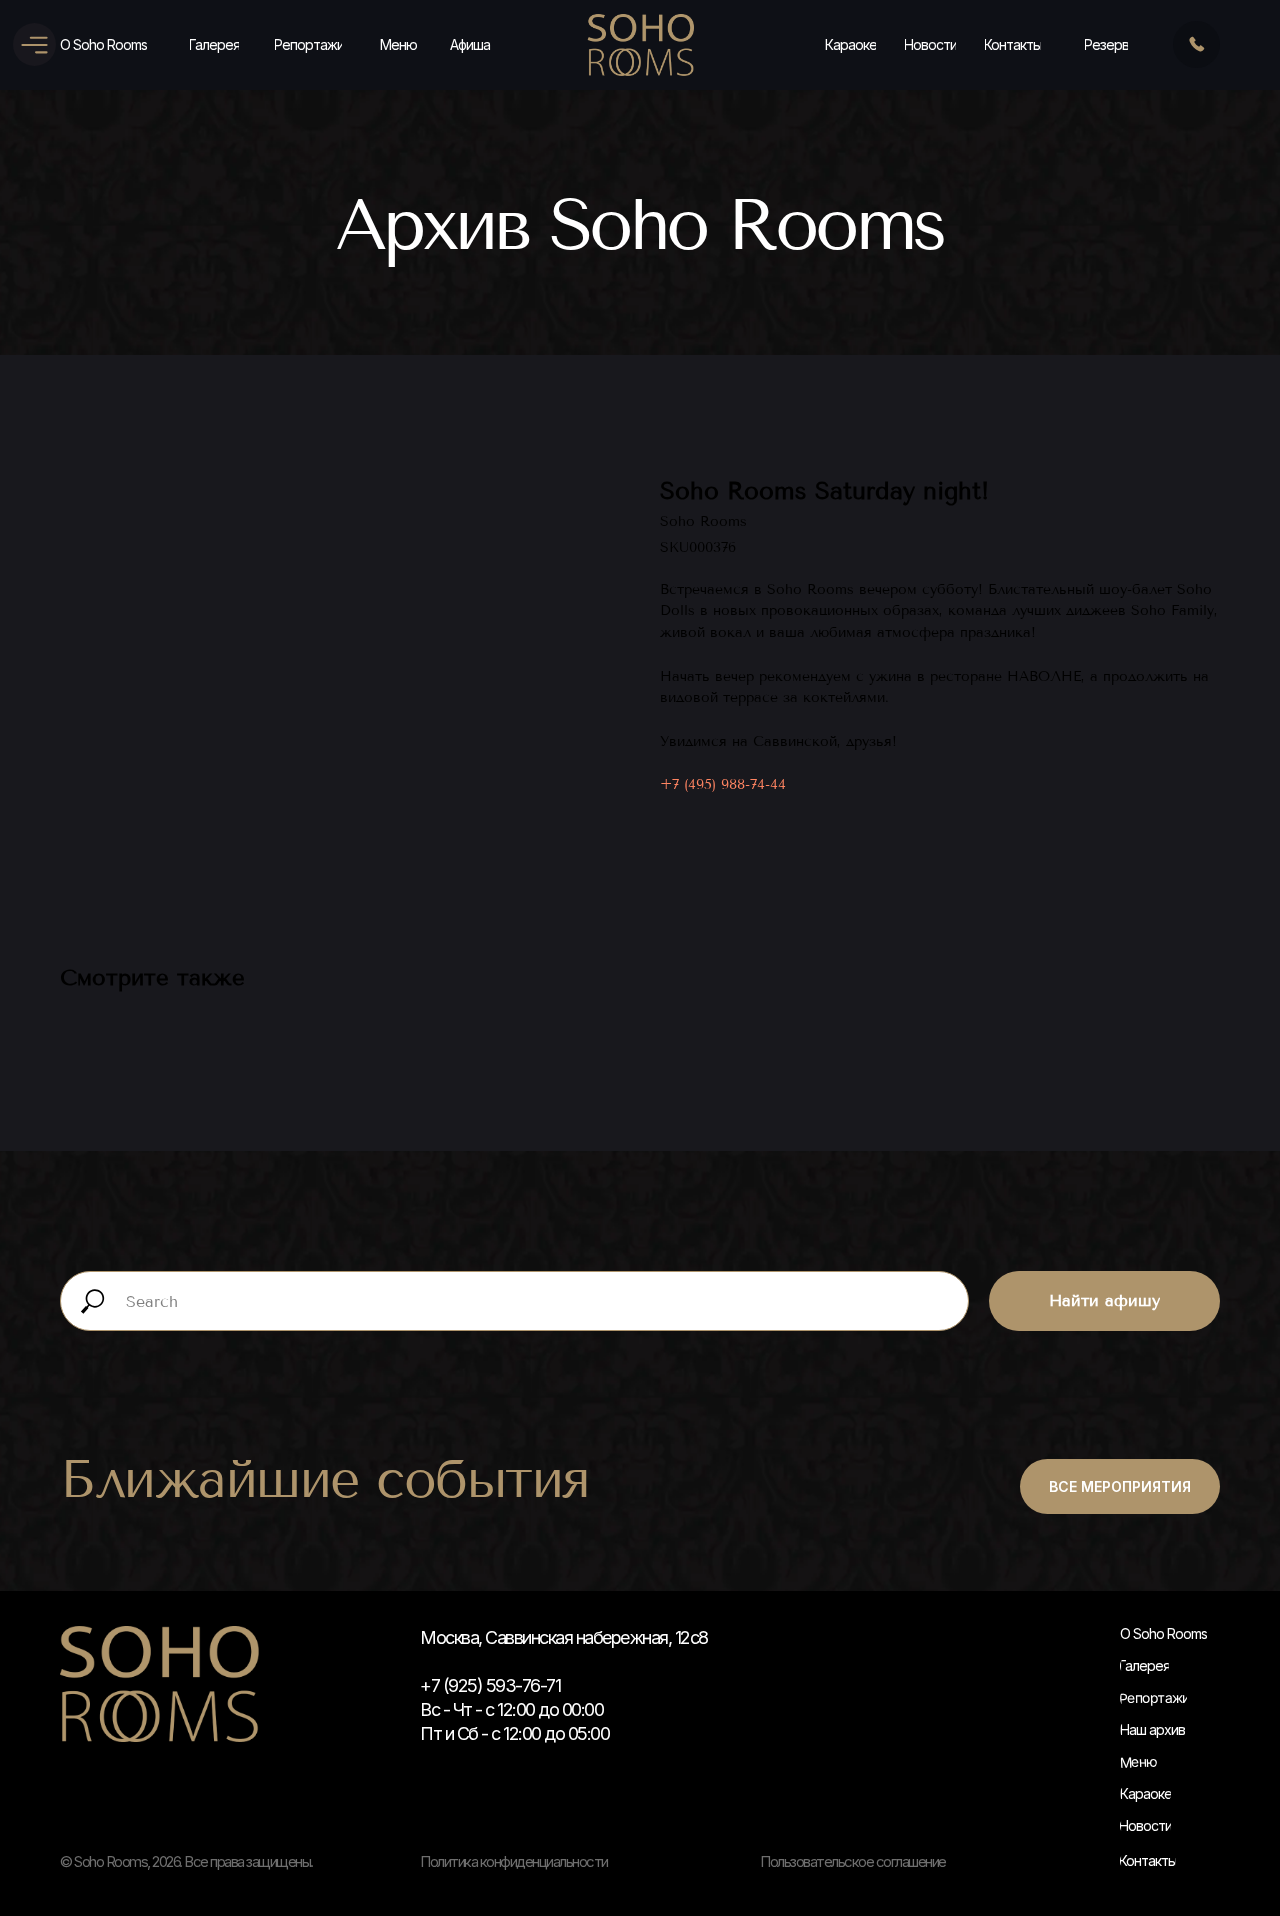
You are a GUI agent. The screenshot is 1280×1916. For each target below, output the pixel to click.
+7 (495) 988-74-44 (723, 784)
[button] (1106, 45)
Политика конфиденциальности (514, 1861)
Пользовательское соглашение (853, 1861)
